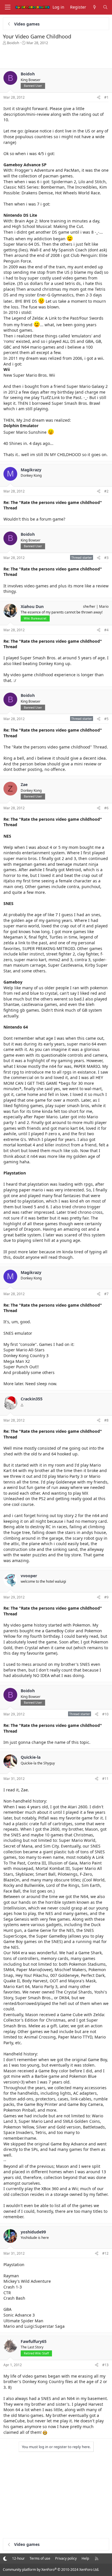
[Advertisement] (56, 57)
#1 (106, 97)
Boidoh (13, 43)
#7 (106, 1294)
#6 (106, 808)
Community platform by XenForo (51, 2570)
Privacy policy (66, 2558)
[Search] (105, 7)
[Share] (99, 98)
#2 (106, 491)
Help (85, 2558)
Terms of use (40, 2558)
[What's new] (94, 7)
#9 (106, 1597)
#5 (106, 719)
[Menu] (7, 7)
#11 (105, 1779)
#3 (106, 558)
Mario (104, 606)
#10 (105, 1714)
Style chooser (5, 2558)
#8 (106, 1420)
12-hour (18, 2558)
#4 (106, 630)
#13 (105, 2365)
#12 (105, 2253)
